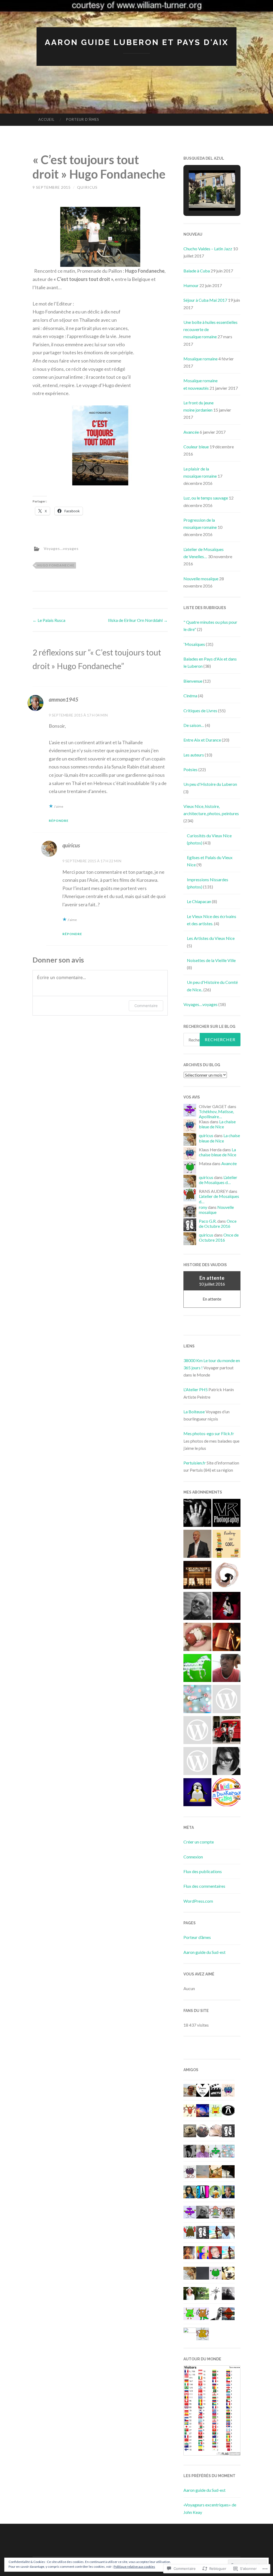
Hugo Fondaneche (56, 565)
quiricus (87, 187)
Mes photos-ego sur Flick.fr (209, 1433)
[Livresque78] (197, 1700)
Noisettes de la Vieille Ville (211, 960)
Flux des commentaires (204, 1886)
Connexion (193, 1857)
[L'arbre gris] (226, 1762)
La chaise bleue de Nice (217, 1124)
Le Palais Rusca (49, 620)
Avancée (191, 432)
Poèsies (190, 769)
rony (203, 1207)
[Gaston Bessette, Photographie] (197, 1607)
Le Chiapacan (199, 901)
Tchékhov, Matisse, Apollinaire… (216, 1114)
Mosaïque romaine (200, 359)
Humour (191, 285)
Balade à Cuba (197, 271)
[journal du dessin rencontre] (226, 1576)
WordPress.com (198, 1901)
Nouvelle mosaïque (201, 579)
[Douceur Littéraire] (226, 1638)
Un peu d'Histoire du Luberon (210, 784)
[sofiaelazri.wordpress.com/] (226, 1700)
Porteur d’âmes (83, 119)
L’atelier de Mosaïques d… (218, 1180)
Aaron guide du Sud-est (204, 1952)
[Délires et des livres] (226, 1545)
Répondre (59, 821)
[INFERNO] (197, 1576)
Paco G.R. (208, 1221)
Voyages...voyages (61, 548)
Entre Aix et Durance (202, 740)
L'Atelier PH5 (196, 1389)
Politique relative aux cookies (134, 2567)
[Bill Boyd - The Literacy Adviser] (197, 1545)
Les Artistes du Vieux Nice (211, 938)
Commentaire (146, 1006)
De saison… (194, 725)
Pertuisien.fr (195, 1463)
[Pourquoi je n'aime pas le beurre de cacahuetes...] (197, 1638)
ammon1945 (64, 699)
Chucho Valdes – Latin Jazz (208, 249)
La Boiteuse (194, 1412)
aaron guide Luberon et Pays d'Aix (137, 42)
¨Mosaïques (194, 644)
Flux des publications (203, 1871)
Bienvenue (193, 681)
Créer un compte (199, 1842)
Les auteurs (194, 755)
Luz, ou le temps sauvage (206, 498)
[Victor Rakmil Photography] (226, 1514)
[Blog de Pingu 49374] (197, 1793)
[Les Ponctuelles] (226, 1731)
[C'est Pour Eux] (197, 1762)
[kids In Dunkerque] (226, 1793)
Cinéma (190, 696)
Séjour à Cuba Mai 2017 (205, 300)
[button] (200, 196)
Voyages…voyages (200, 1004)
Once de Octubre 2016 (218, 1223)
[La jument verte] (197, 1669)
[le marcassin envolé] (197, 1514)
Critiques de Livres (200, 711)
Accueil (46, 119)
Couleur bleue (196, 447)
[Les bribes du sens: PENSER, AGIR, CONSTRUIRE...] (226, 1669)
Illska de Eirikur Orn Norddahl (138, 620)
